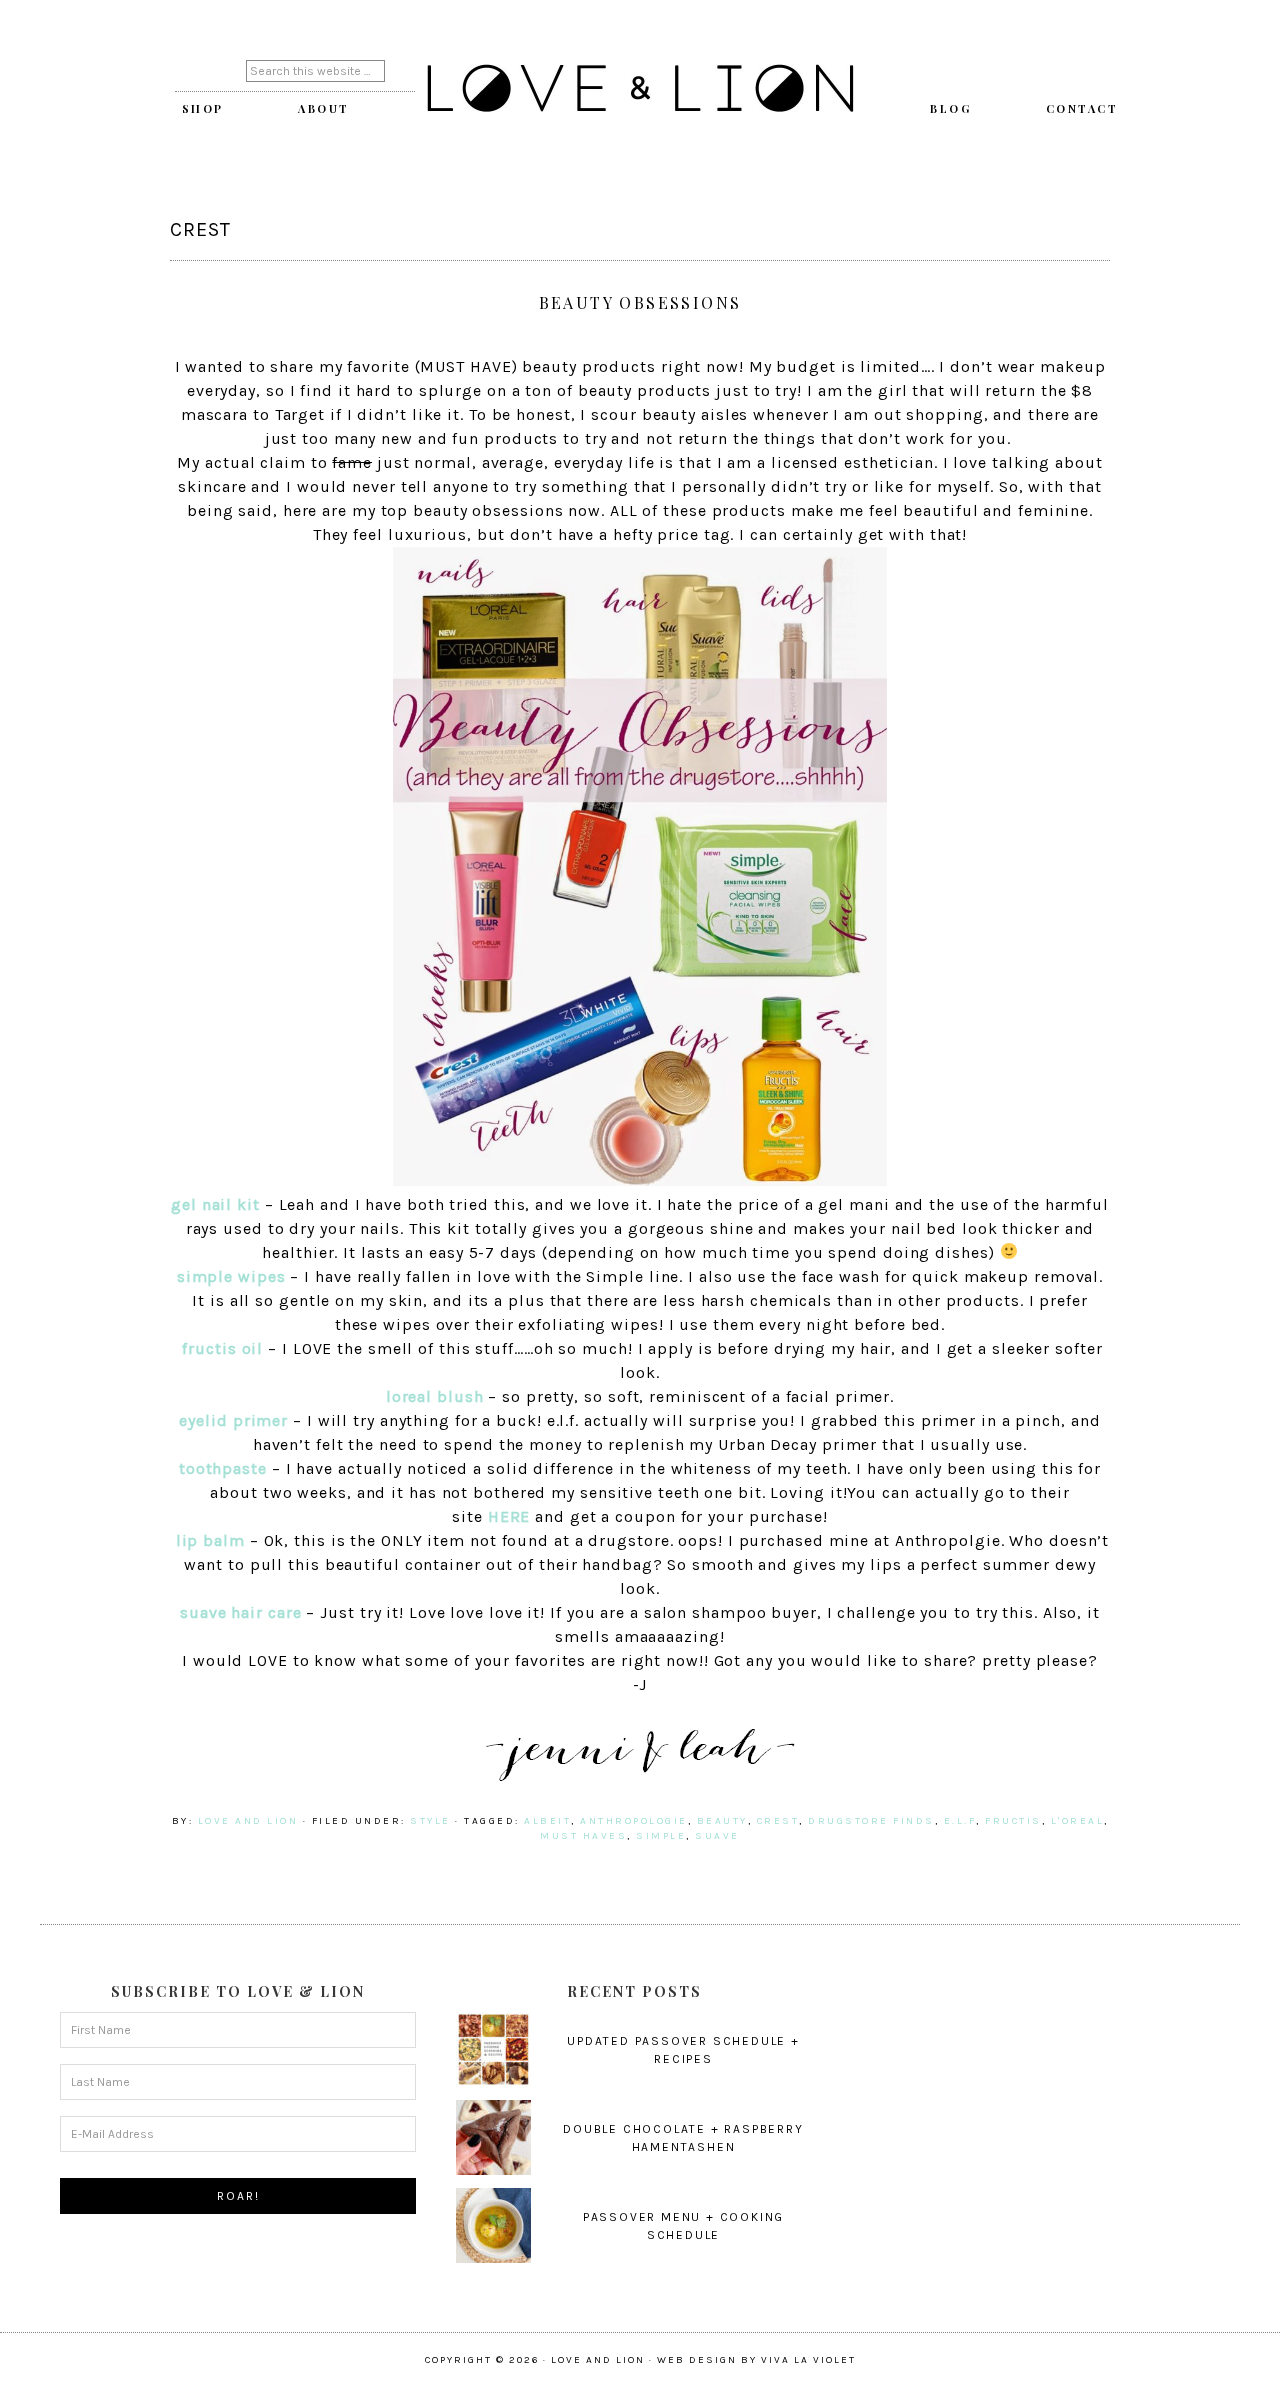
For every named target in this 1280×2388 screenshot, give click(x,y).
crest (778, 1821)
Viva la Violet (808, 2360)
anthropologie (634, 1821)
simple (661, 1836)
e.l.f (960, 1821)
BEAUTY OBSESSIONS (640, 302)
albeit (547, 1821)
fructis (1013, 1821)
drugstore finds (871, 1821)
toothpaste (223, 1468)
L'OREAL (1078, 1821)
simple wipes (231, 1276)
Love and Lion (640, 90)
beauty (722, 1821)
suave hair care (241, 1612)
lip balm (210, 1540)
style (430, 1821)
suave (717, 1836)
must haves (583, 1836)
